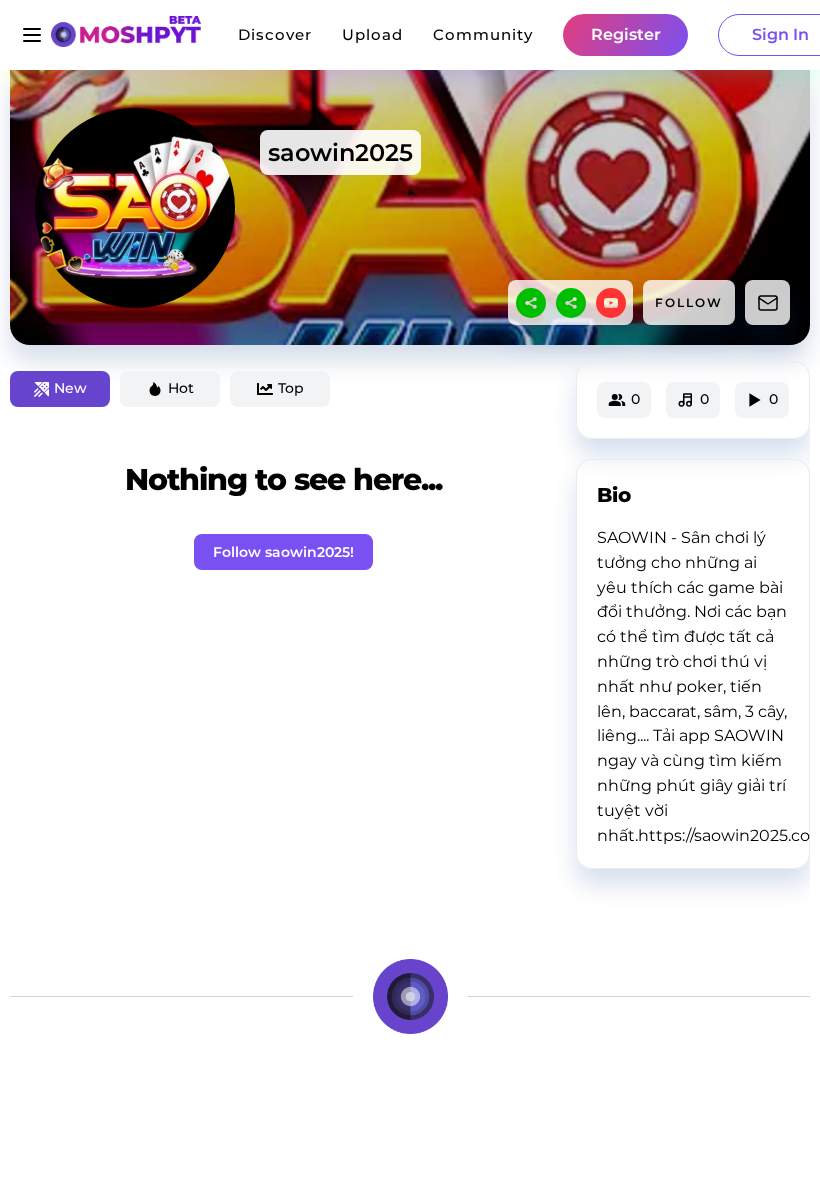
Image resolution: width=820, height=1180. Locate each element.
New (70, 388)
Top (291, 388)
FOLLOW (689, 302)
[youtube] (611, 303)
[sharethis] (531, 303)
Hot (181, 388)
